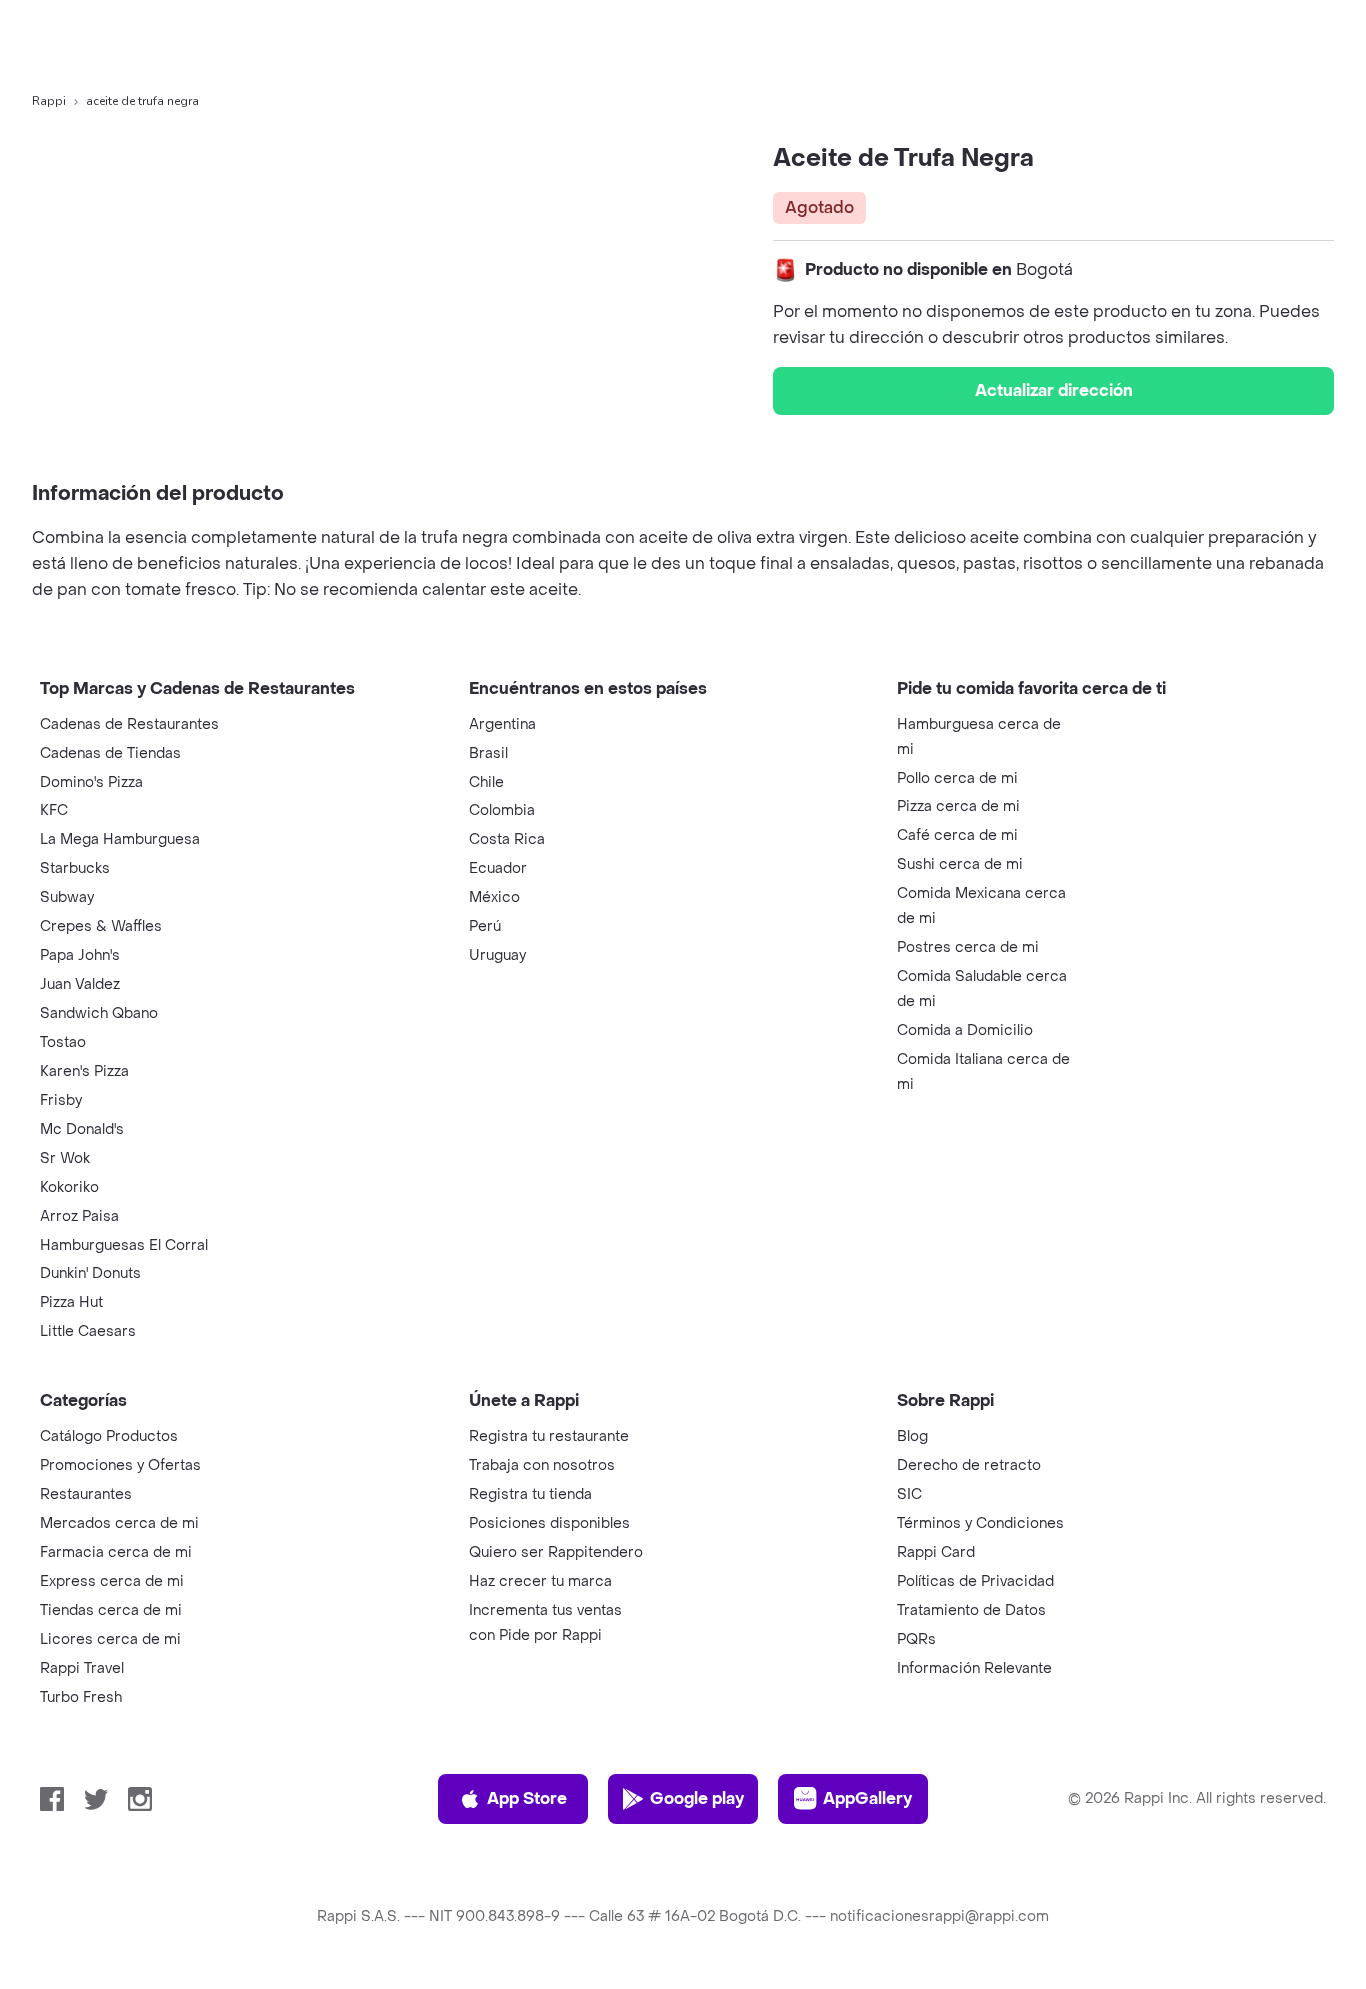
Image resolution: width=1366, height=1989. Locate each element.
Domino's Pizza (91, 782)
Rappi (49, 101)
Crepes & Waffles (101, 926)
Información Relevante (974, 1668)
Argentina (502, 724)
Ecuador (498, 868)
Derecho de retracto (969, 1465)
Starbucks (75, 868)
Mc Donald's (82, 1129)
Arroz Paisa (79, 1216)
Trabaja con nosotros (542, 1465)
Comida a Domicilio (965, 1030)
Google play (697, 1798)
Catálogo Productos (109, 1436)
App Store (527, 1798)
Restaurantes (86, 1494)
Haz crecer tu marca (540, 1581)
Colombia (502, 810)
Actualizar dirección (1054, 390)
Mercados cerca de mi (119, 1523)
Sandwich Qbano (99, 1013)
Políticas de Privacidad (975, 1581)
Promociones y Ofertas (120, 1465)
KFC (54, 810)
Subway (67, 897)
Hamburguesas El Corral (124, 1245)
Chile (486, 782)
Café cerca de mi (957, 835)
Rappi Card (936, 1552)
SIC (909, 1494)
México (494, 897)
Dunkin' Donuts (90, 1273)
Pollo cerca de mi (957, 778)
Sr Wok (65, 1158)
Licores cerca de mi (110, 1639)
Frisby (61, 1100)
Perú (485, 926)
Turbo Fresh (81, 1697)
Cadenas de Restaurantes (129, 724)
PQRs (916, 1639)
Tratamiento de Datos (971, 1610)
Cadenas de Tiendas (110, 753)
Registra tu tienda (530, 1494)
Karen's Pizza (84, 1071)
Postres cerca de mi (968, 947)
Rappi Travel (82, 1668)
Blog (912, 1436)
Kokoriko (69, 1187)
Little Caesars (88, 1331)
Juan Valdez (80, 984)
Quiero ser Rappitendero (556, 1552)
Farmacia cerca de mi (116, 1552)
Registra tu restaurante (549, 1436)
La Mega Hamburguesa (120, 839)
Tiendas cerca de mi (111, 1610)
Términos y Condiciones (980, 1523)
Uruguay (497, 955)
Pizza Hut (71, 1302)
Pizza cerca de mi (958, 806)
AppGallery (867, 1798)
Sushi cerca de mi (960, 864)
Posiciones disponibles (549, 1523)
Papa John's (80, 955)
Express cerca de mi (112, 1581)
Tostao (63, 1042)
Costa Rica (507, 839)
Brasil (488, 753)
